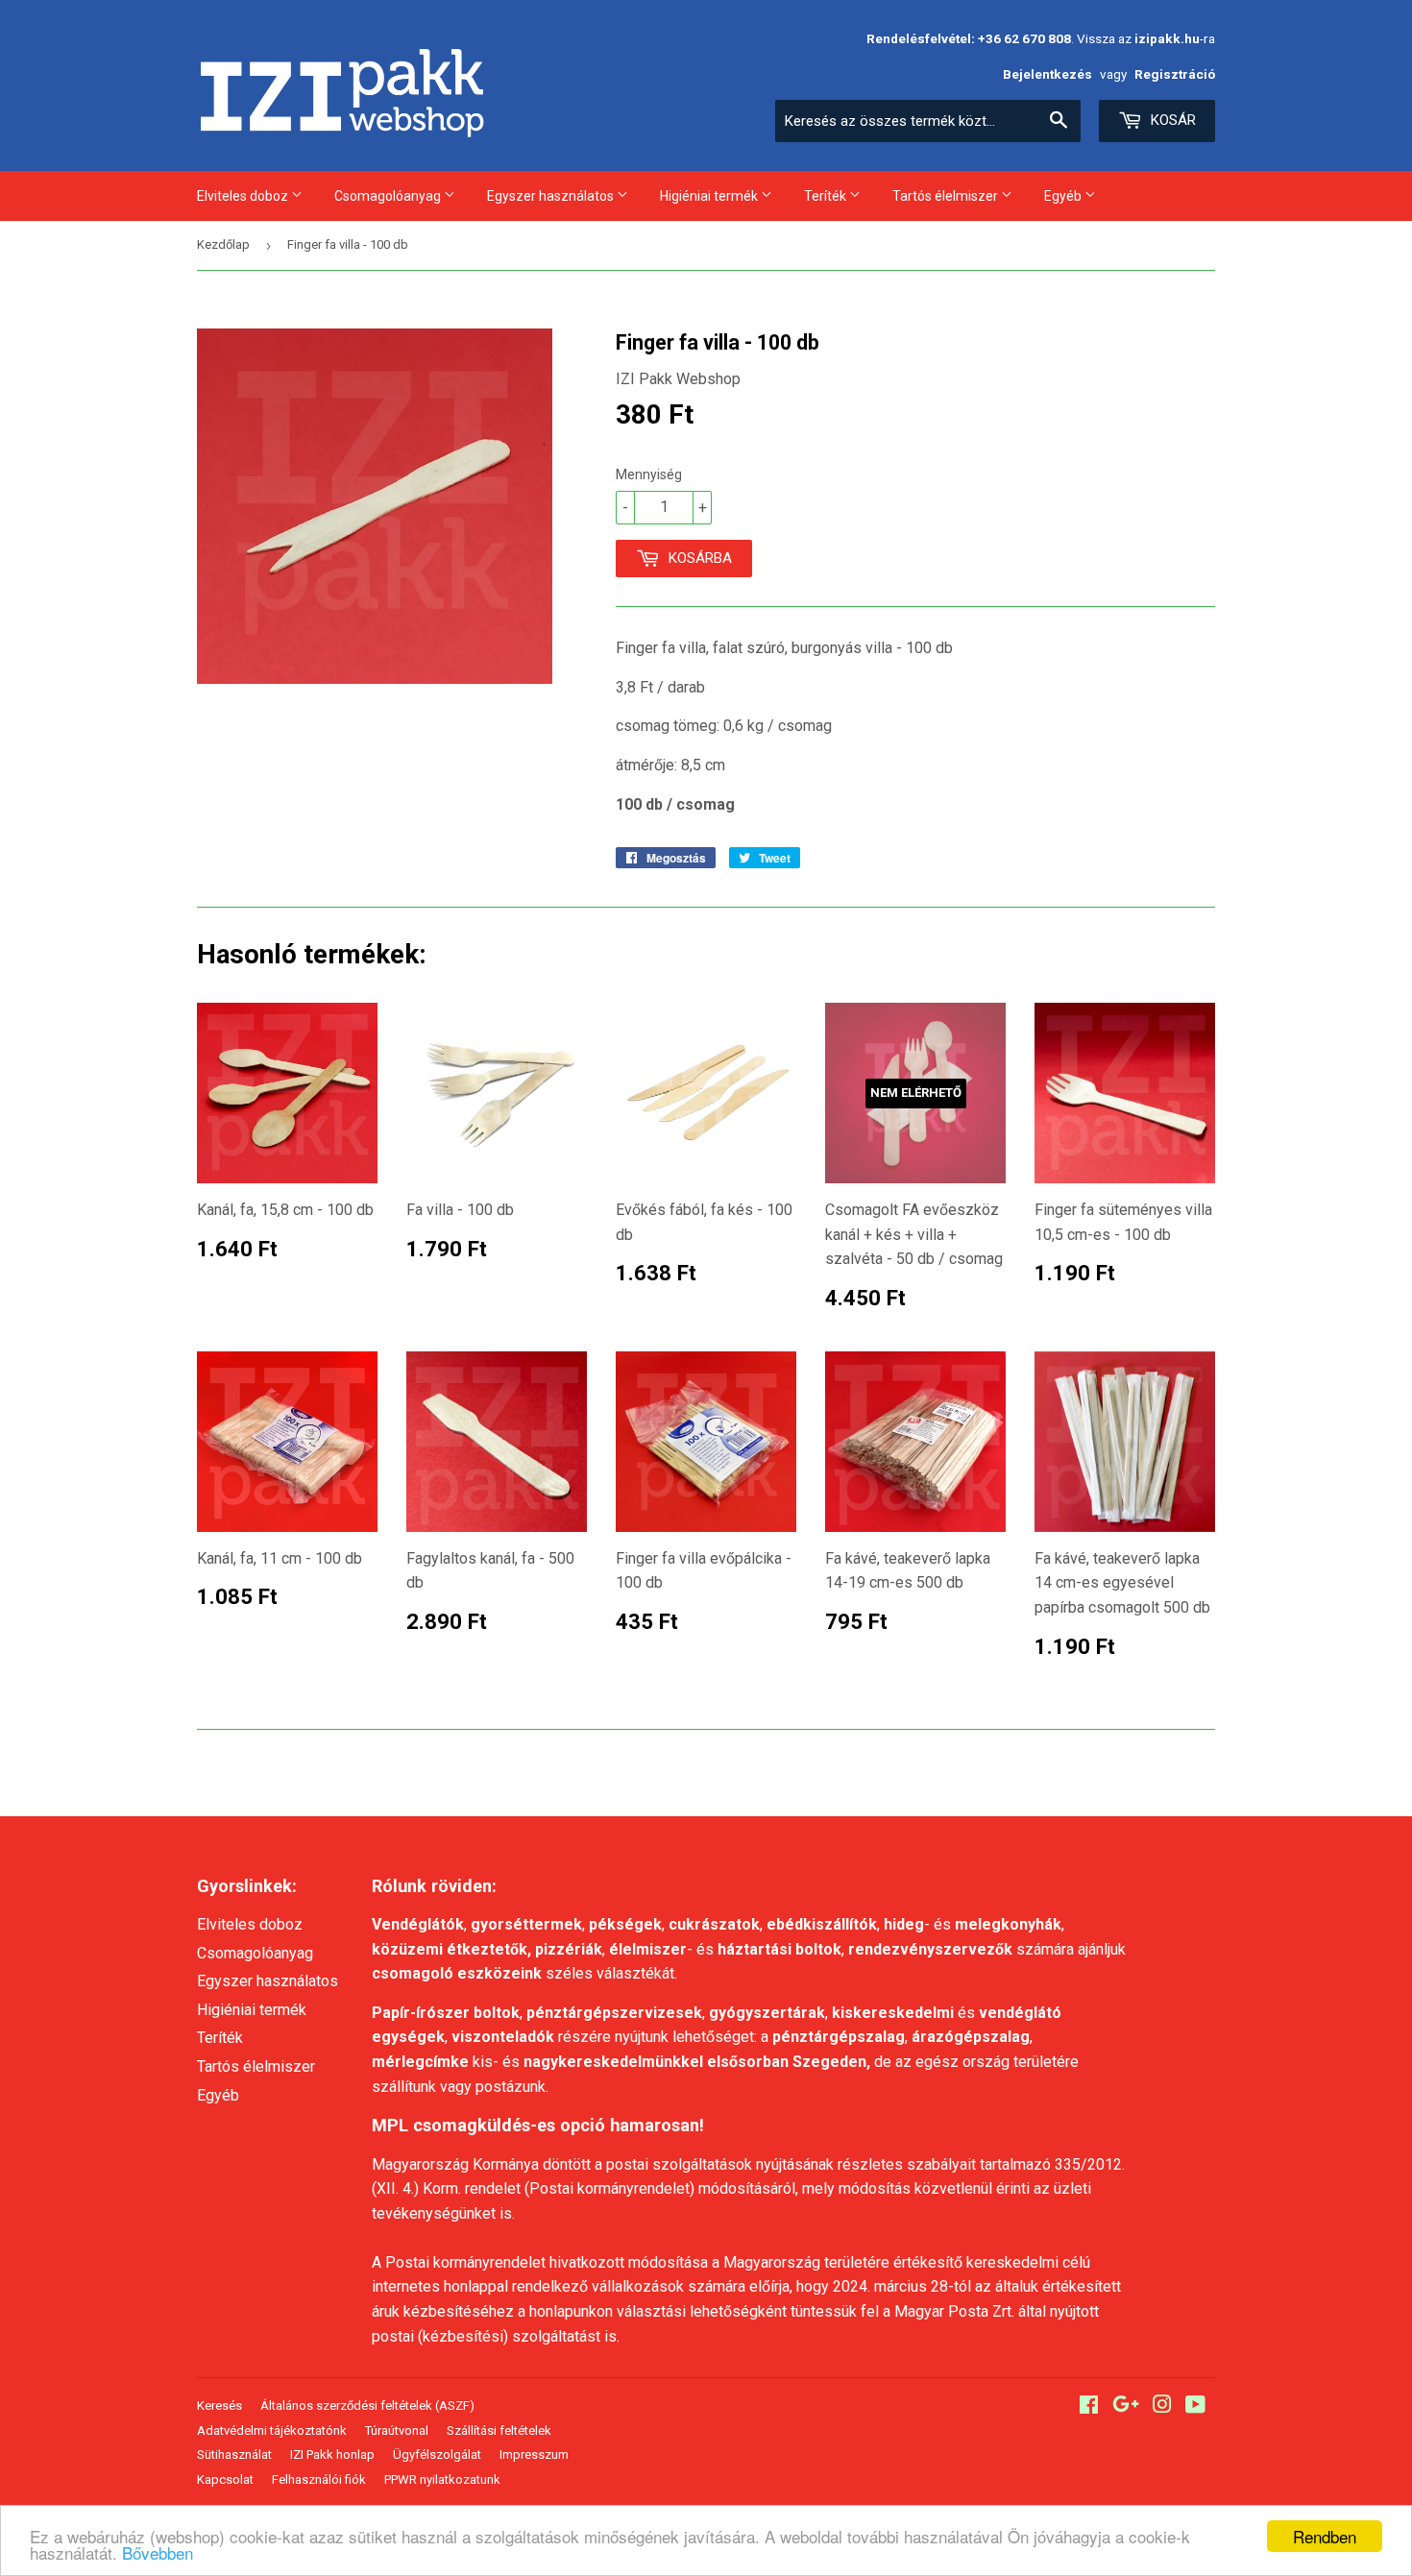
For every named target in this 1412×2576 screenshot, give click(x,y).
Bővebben (158, 2552)
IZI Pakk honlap (332, 2454)
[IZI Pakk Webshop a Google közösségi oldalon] (1126, 2406)
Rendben (1325, 2536)
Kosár (1171, 120)
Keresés (219, 2406)
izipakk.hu (1167, 38)
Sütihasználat (234, 2454)
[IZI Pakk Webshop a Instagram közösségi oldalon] (1162, 2406)
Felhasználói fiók (319, 2479)
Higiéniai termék (710, 196)
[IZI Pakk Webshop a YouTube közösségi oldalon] (1195, 2406)
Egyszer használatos (552, 196)
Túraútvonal (397, 2430)
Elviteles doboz (244, 196)
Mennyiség (649, 474)
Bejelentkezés (1047, 74)
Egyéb (1064, 196)
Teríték (827, 196)
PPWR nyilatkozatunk (442, 2479)
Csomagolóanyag (389, 196)
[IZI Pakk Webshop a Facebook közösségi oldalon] (1089, 2406)
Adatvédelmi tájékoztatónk (272, 2430)
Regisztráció (1175, 74)
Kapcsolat (225, 2479)
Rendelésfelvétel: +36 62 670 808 (969, 38)
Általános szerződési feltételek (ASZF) (367, 2406)
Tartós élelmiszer (947, 196)
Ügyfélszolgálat (437, 2454)
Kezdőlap (223, 244)
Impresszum (534, 2454)
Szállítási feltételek (499, 2430)
